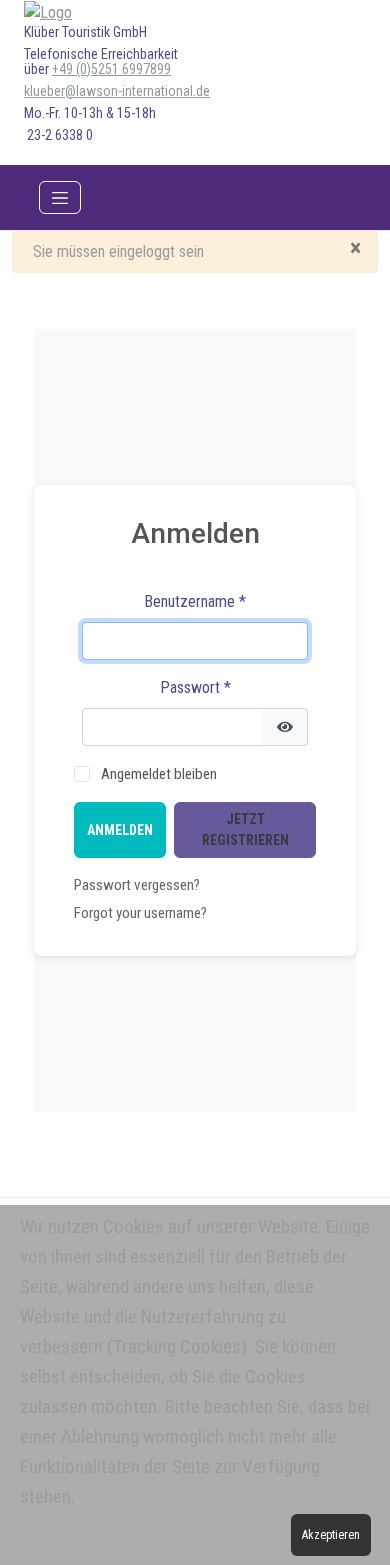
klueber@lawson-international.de (117, 91)
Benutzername (195, 601)
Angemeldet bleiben (159, 774)
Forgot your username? (140, 913)
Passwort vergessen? (137, 885)
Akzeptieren (331, 1535)
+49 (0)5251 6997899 (111, 69)
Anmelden (120, 830)
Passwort (195, 687)
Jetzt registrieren (245, 829)
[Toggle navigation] (60, 198)
